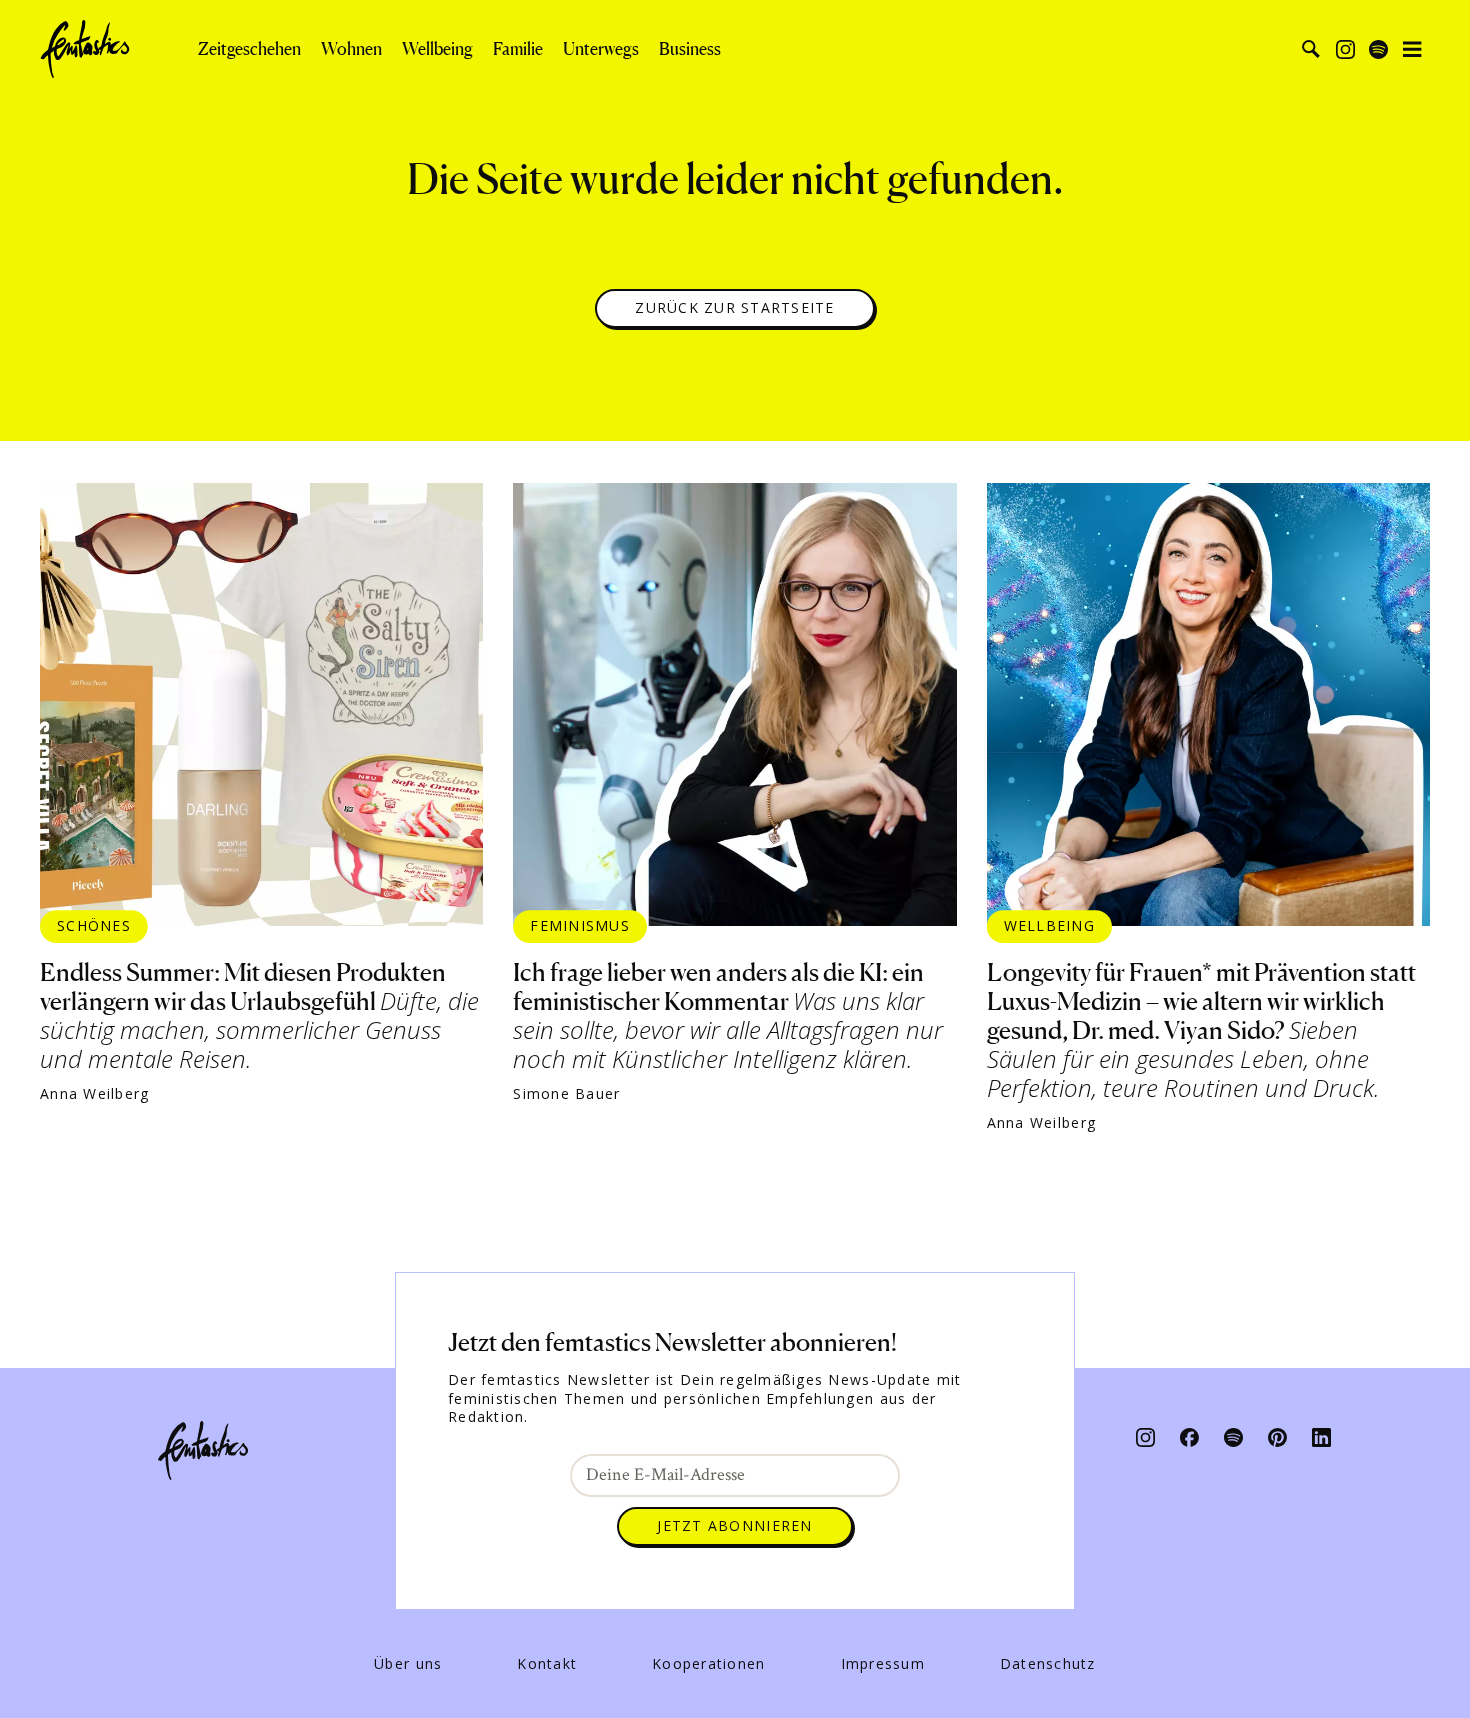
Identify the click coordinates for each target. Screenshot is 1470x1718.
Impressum (883, 1664)
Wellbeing (437, 49)
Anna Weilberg (94, 1094)
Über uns (408, 1664)
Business (690, 49)
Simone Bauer (566, 1094)
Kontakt (547, 1664)
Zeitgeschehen (249, 49)
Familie (518, 49)
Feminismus (580, 925)
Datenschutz (1048, 1664)
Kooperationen (708, 1664)
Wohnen (351, 49)
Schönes (94, 925)
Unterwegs (601, 49)
